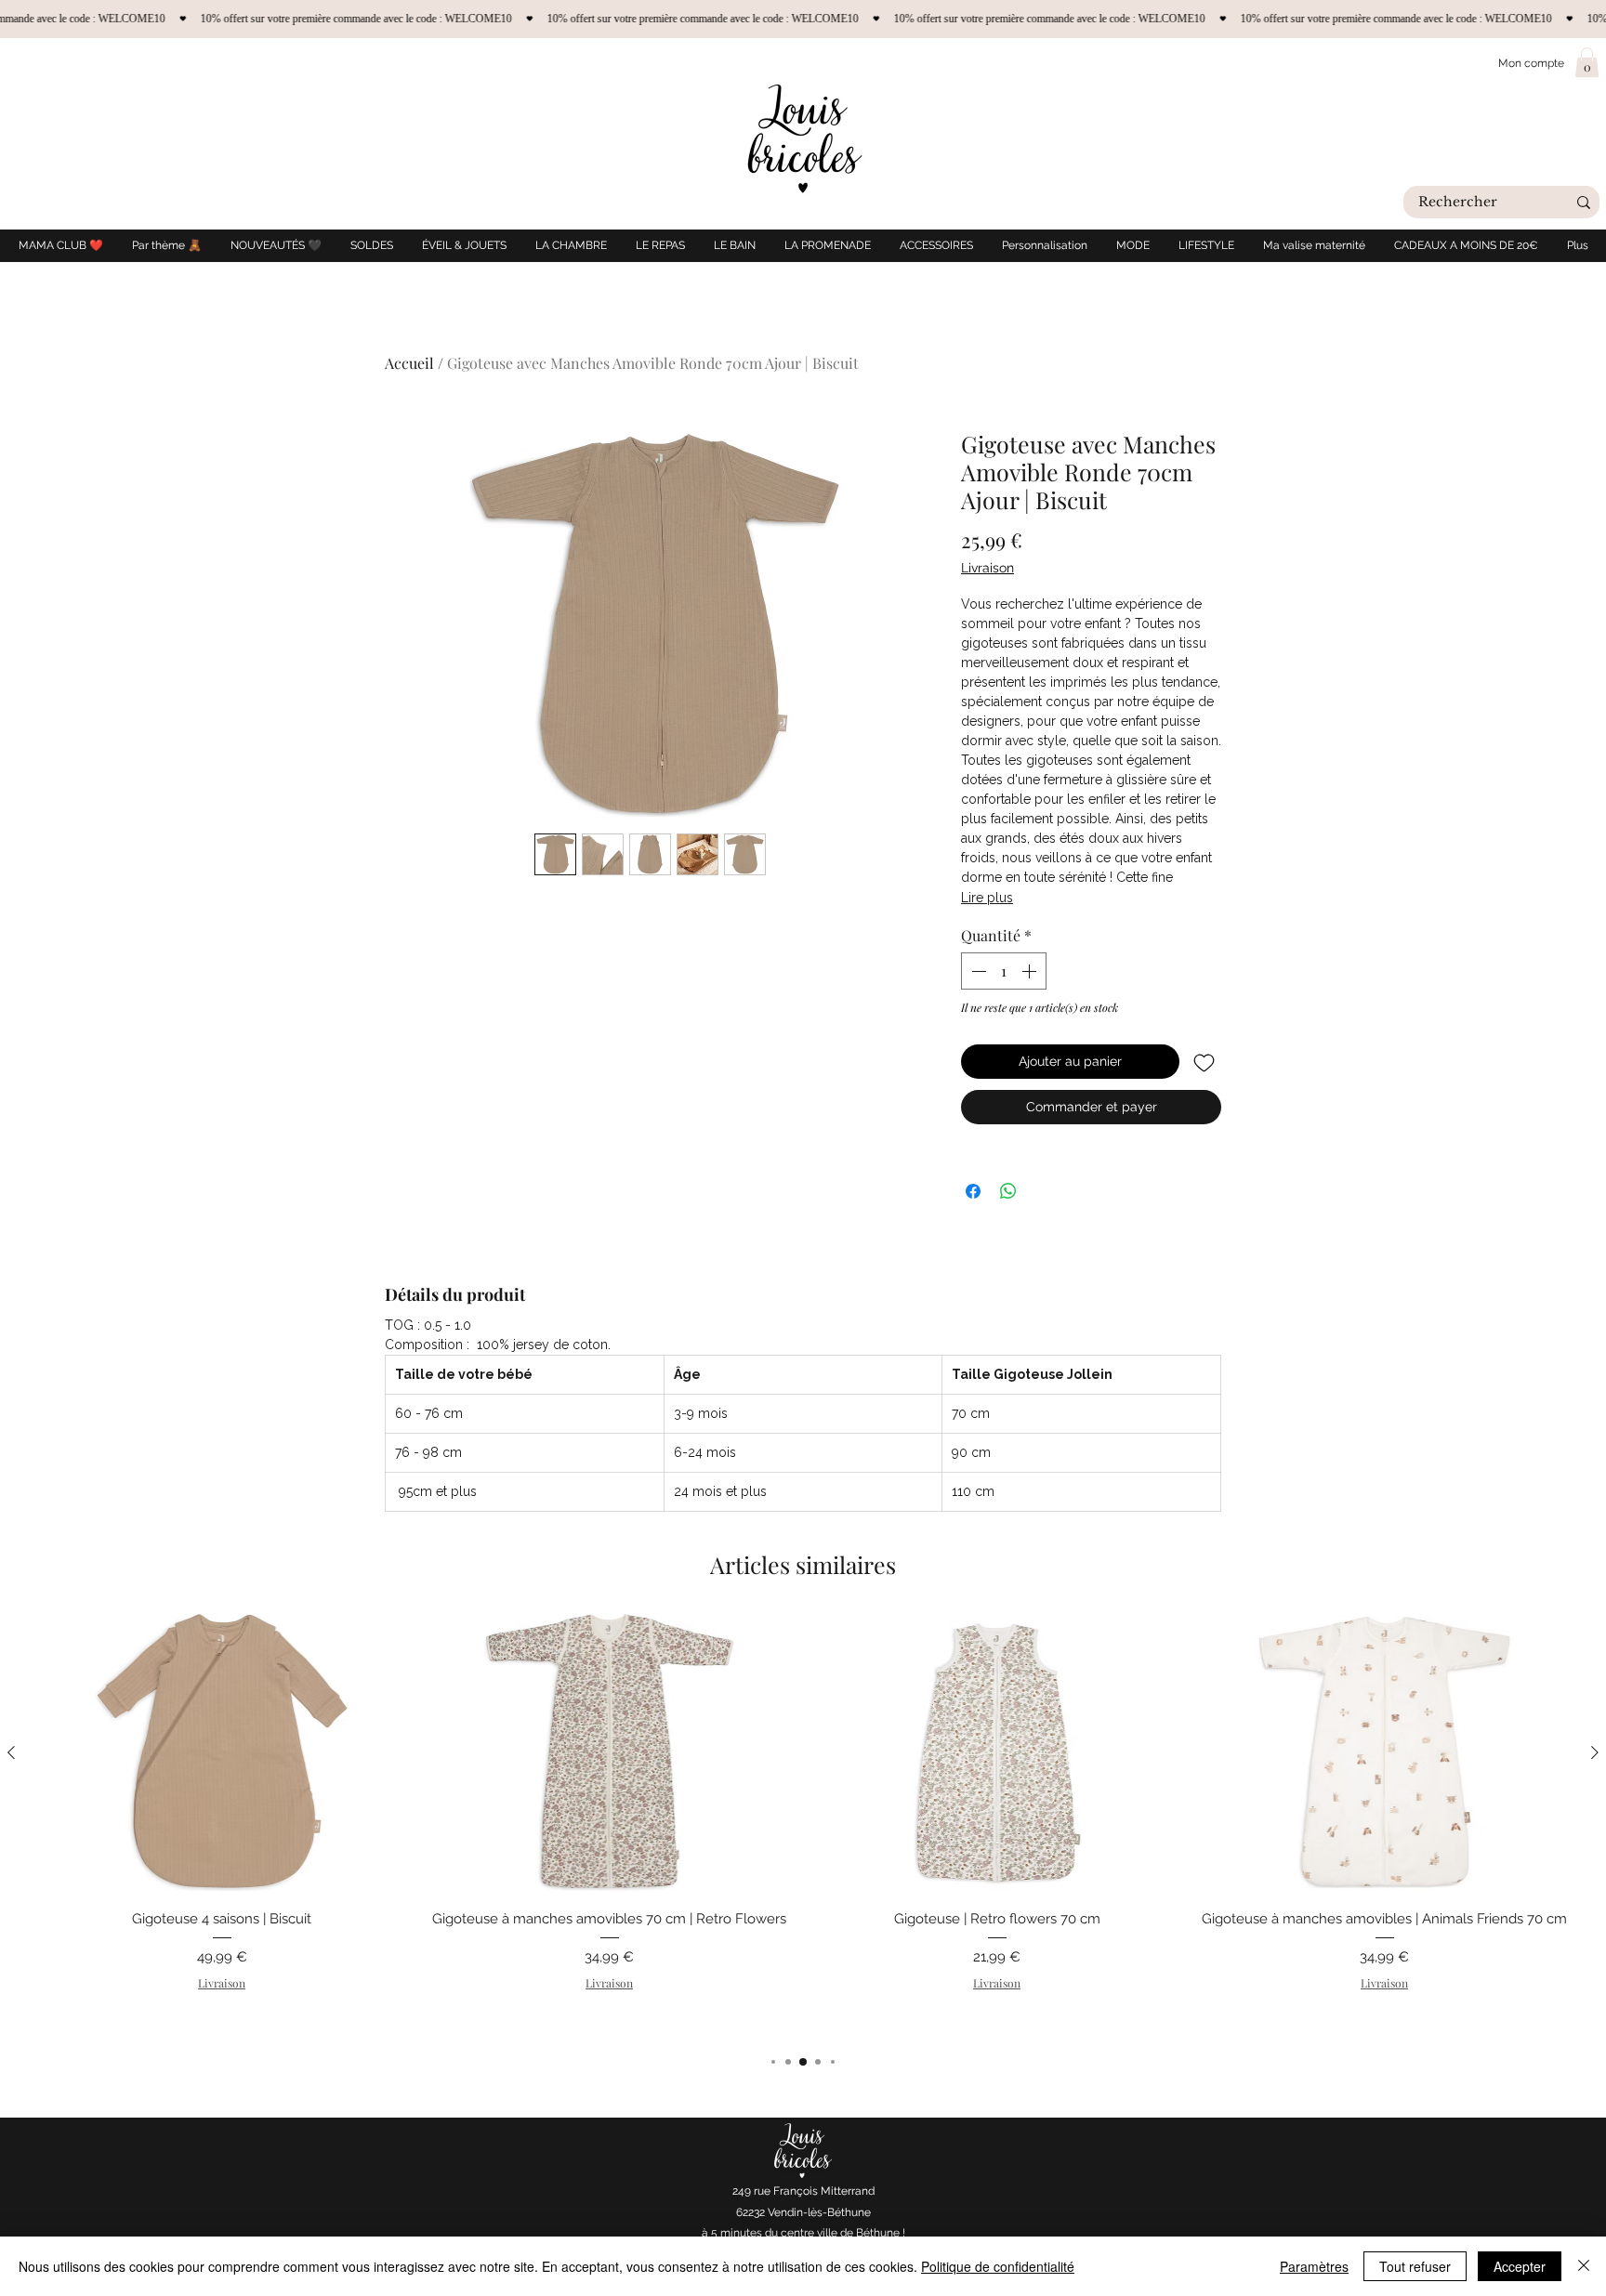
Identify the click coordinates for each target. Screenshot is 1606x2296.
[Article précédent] (11, 1752)
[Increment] (1031, 971)
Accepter (1520, 2266)
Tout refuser (1415, 2266)
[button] (1587, 62)
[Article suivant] (1595, 1752)
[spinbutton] (1004, 971)
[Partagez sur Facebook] (973, 1191)
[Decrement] (977, 971)
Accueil (409, 363)
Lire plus (987, 898)
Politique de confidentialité (998, 2266)
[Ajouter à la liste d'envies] (1204, 1062)
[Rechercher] (1584, 202)
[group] (803, 1825)
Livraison (987, 568)
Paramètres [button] (1314, 2266)
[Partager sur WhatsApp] (1008, 1191)
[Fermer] (1584, 2266)
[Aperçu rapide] (222, 1752)
